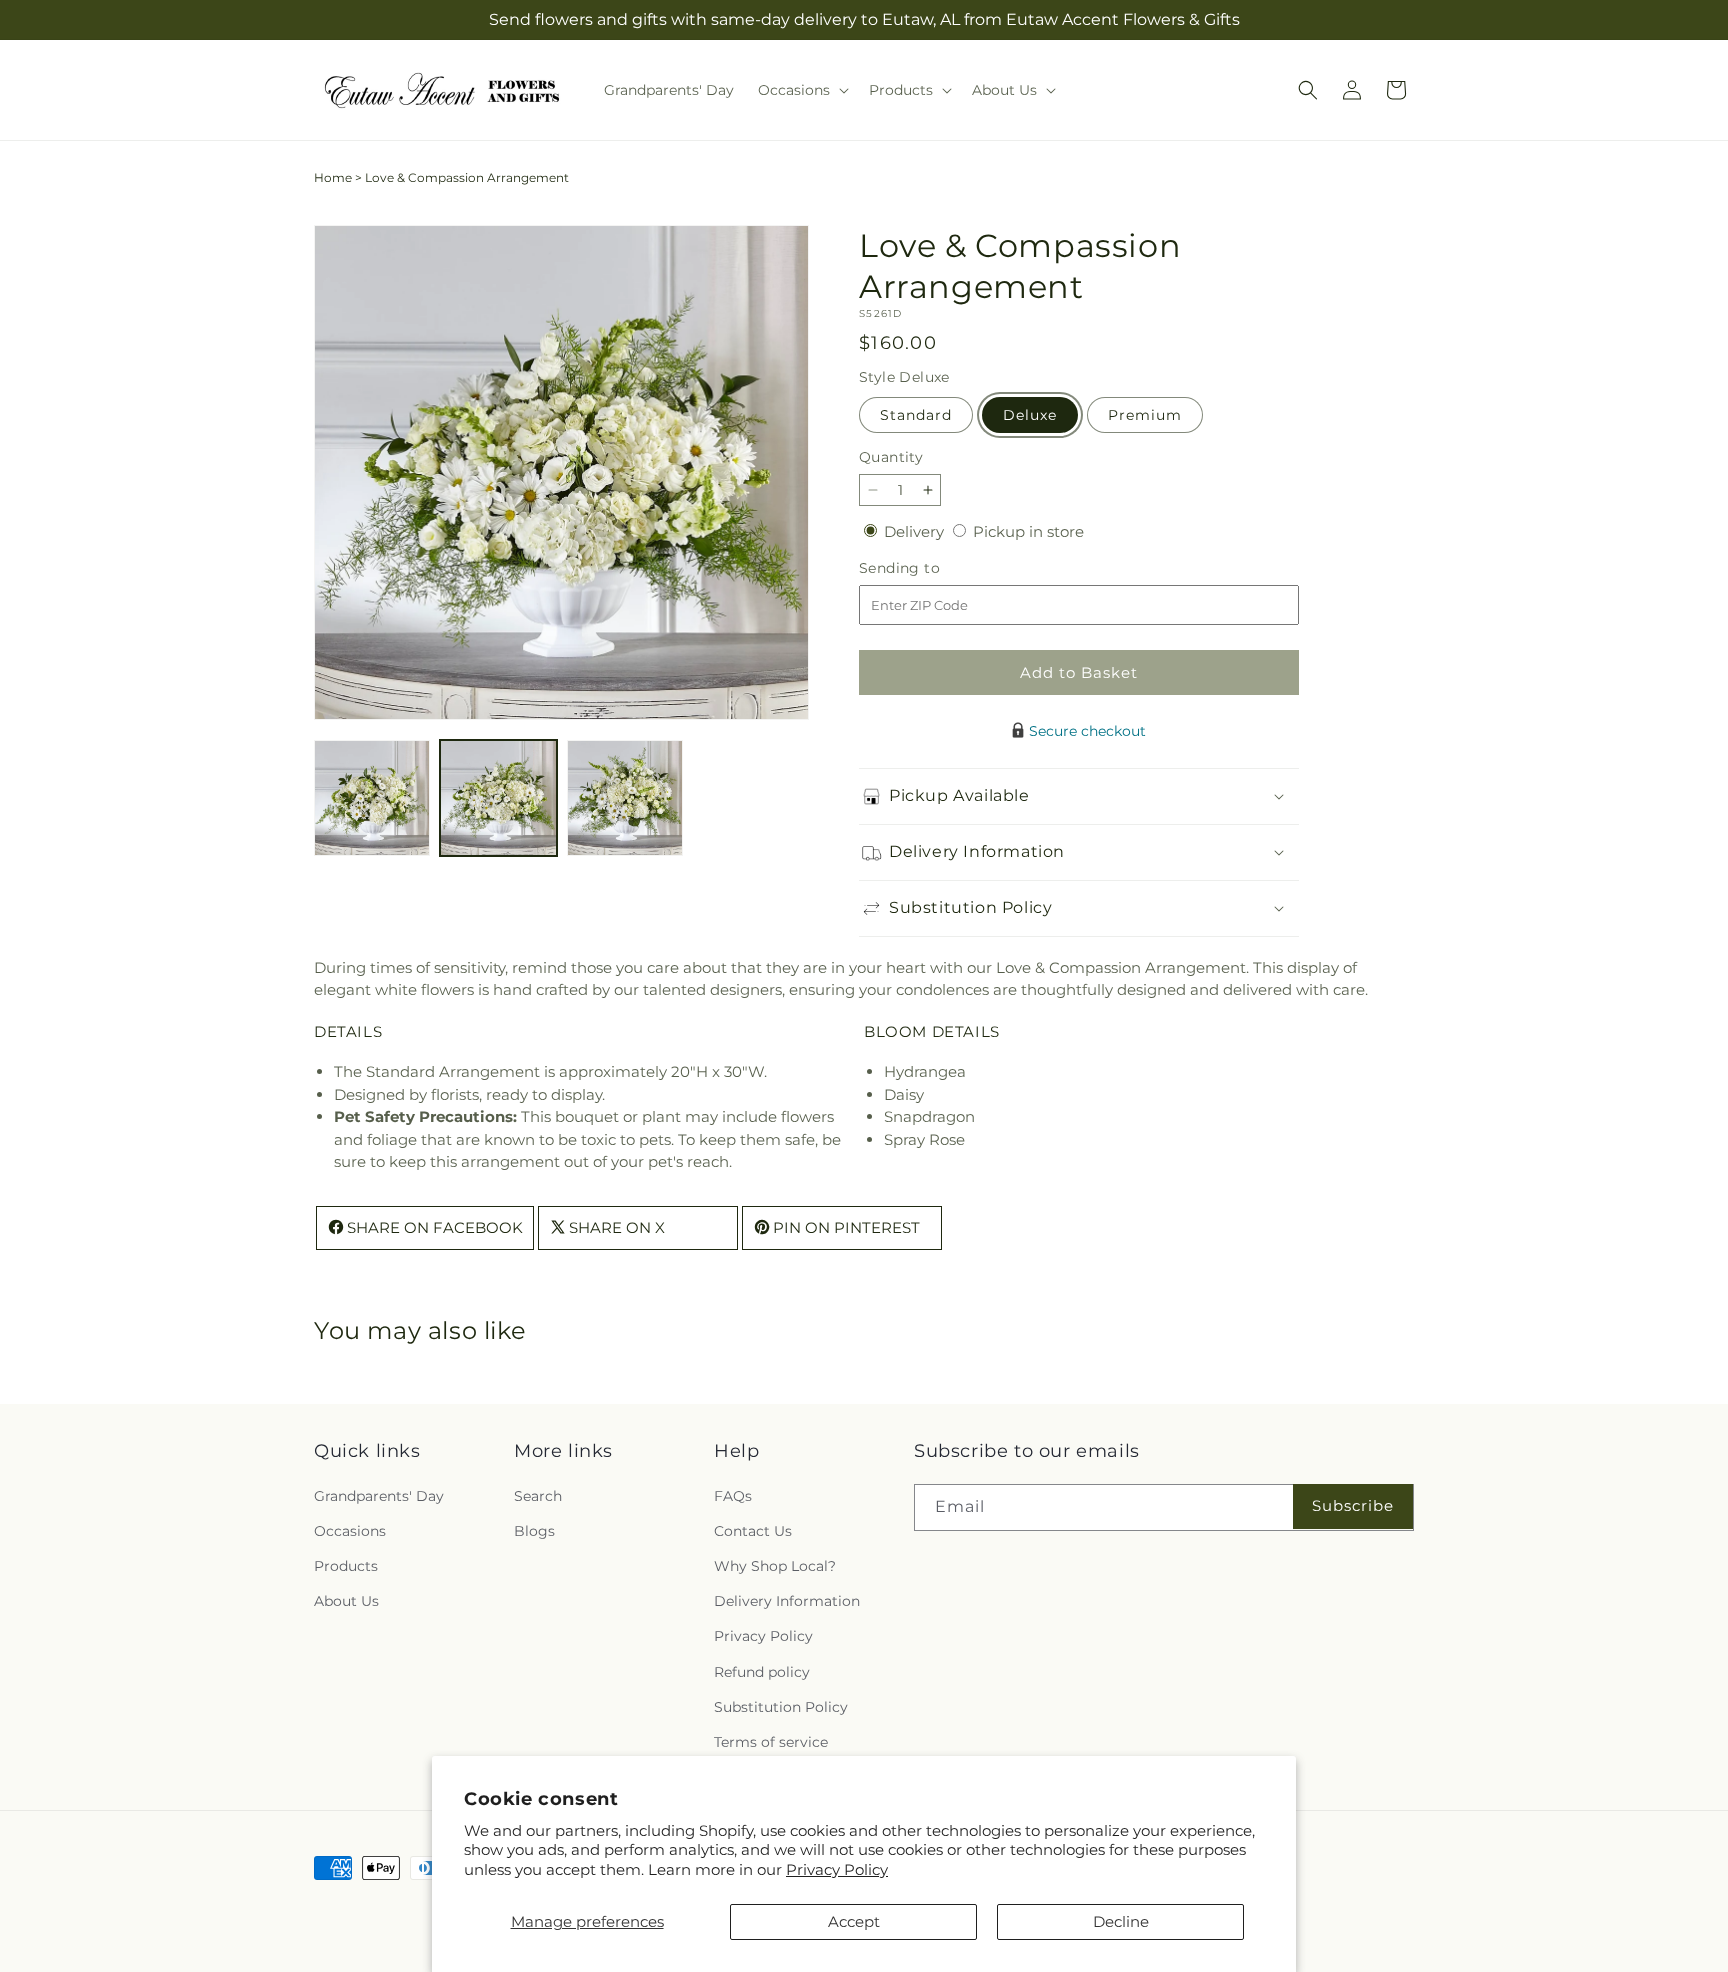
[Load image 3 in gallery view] (625, 798)
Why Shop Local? (775, 1566)
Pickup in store (1028, 531)
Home (333, 177)
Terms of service (771, 1742)
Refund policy (762, 1672)
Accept (854, 1921)
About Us (346, 1601)
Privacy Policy (837, 1869)
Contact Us (753, 1531)
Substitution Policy (781, 1707)
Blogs (534, 1531)
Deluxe (1030, 415)
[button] (801, 90)
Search (538, 1496)
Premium (1145, 415)
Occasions (350, 1531)
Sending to (929, 568)
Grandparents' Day (379, 1496)
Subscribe (1353, 1505)
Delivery (916, 531)
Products (346, 1566)
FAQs (733, 1496)
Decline (1121, 1921)
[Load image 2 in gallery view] (498, 798)
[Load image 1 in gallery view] (372, 798)
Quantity (891, 457)
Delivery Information (787, 1601)
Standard (916, 415)
